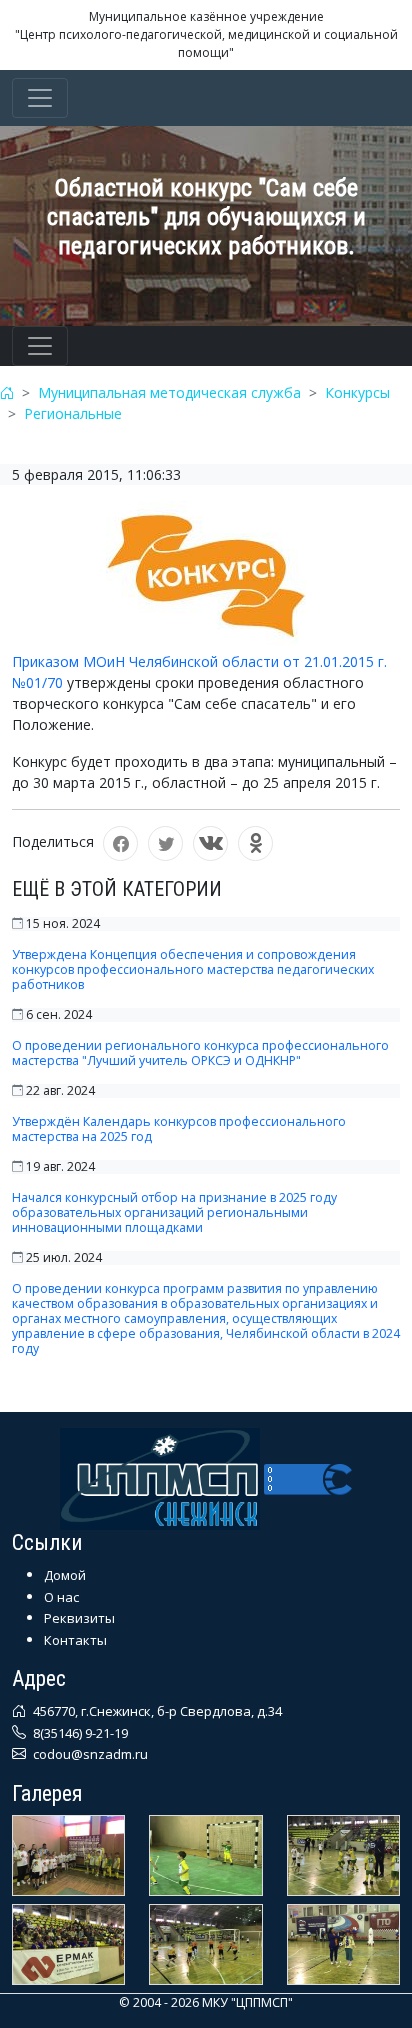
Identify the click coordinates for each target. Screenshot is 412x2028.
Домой (65, 1575)
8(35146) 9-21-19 (79, 1733)
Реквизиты (79, 1618)
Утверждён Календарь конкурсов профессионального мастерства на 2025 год (179, 1129)
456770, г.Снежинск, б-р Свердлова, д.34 (156, 1711)
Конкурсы (357, 392)
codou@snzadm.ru (89, 1754)
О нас (61, 1597)
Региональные (73, 413)
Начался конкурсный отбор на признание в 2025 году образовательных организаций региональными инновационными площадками (174, 1212)
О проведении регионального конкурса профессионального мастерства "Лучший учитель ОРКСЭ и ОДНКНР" (200, 1053)
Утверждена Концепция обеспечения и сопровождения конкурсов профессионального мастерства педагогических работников (193, 969)
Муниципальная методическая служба (169, 392)
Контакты (75, 1640)
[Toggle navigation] (40, 98)
